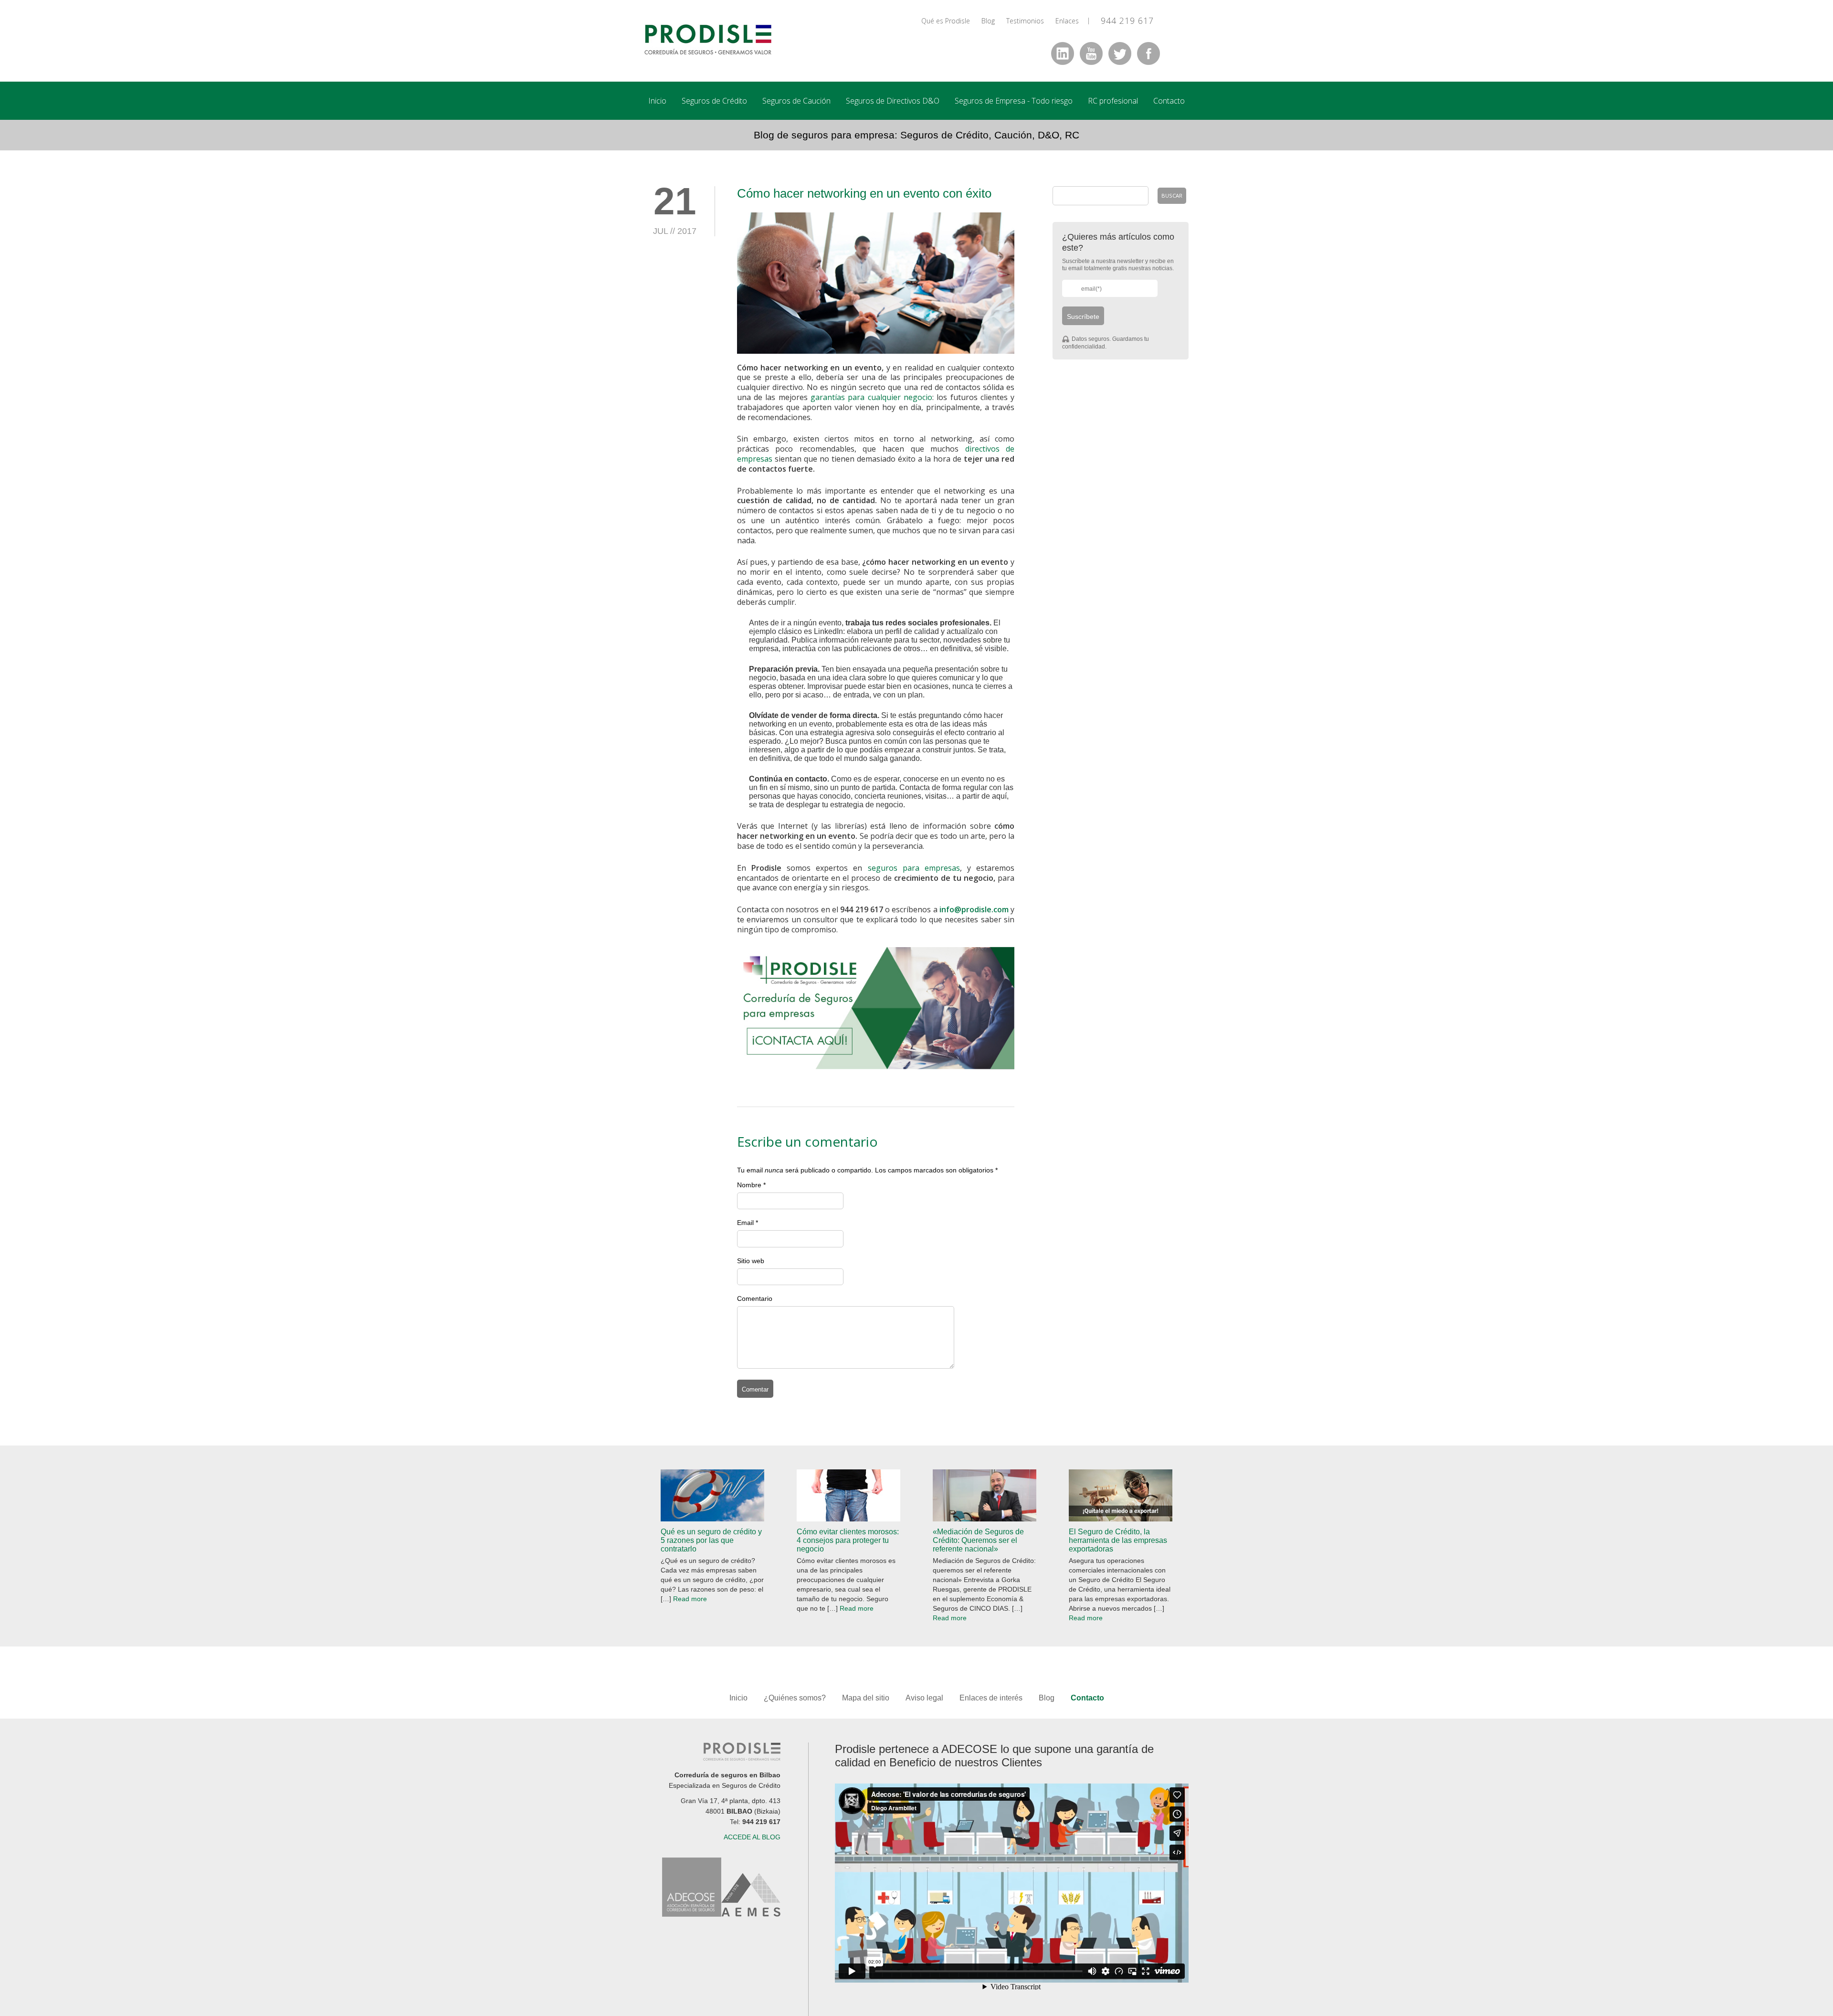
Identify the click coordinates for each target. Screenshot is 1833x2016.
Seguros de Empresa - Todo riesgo (1014, 101)
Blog (988, 21)
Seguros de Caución (796, 101)
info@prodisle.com (974, 909)
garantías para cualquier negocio (871, 397)
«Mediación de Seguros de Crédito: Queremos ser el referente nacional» (978, 1540)
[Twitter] (1120, 53)
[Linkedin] (1063, 53)
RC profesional (1113, 101)
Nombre (749, 1185)
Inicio (657, 101)
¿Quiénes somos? (795, 1698)
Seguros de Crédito (714, 101)
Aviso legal (924, 1698)
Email (745, 1223)
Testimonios (1025, 21)
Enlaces (1067, 21)
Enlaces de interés (991, 1698)
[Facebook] (1148, 53)
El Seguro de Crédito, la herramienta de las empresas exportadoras (1118, 1540)
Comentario (755, 1298)
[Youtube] (1091, 53)
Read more (690, 1599)
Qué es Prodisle (946, 21)
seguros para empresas (914, 868)
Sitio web (751, 1261)
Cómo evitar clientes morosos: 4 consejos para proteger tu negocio (848, 1540)
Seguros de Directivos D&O (893, 101)
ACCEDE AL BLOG (752, 1837)
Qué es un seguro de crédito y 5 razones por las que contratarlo (711, 1540)
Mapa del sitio (867, 1698)
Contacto (1169, 101)
